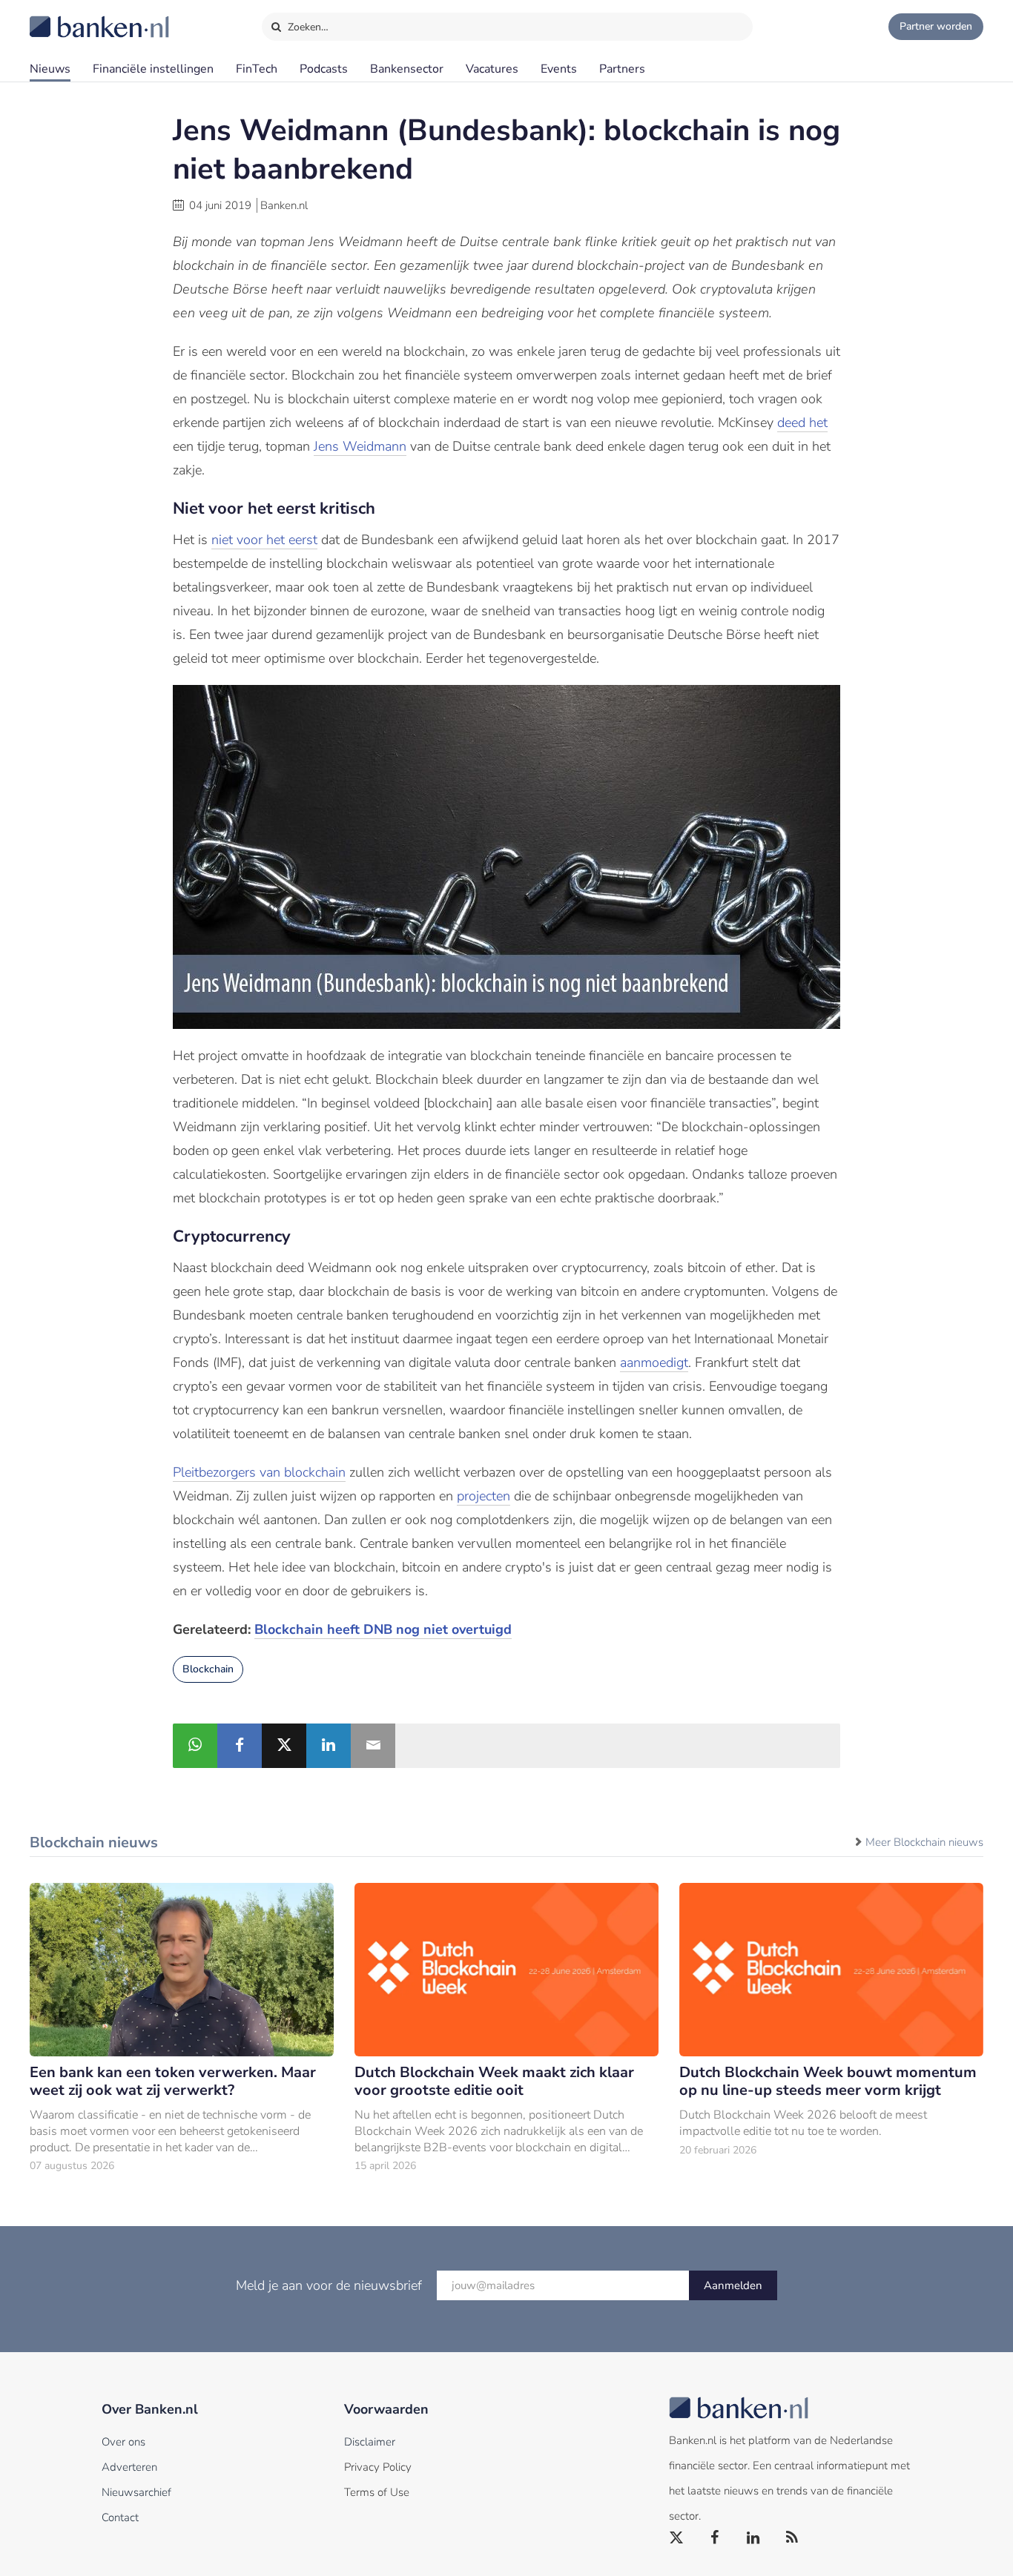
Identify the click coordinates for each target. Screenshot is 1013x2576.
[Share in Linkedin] (329, 1746)
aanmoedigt (654, 1363)
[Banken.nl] (63, 17)
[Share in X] (284, 1746)
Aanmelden (733, 2285)
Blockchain (208, 1669)
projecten (484, 1496)
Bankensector (407, 69)
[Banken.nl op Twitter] (677, 2538)
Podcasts (324, 69)
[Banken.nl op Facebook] (716, 2538)
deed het (802, 423)
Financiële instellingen (153, 69)
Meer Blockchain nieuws (924, 1842)
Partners (622, 69)
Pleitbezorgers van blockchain (259, 1472)
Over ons (123, 2442)
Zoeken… (307, 27)
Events (559, 69)
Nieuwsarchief (136, 2492)
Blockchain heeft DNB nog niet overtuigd (383, 1629)
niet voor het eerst (264, 540)
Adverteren (129, 2467)
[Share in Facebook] (240, 1746)
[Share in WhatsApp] (195, 1746)
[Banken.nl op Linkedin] (754, 2538)
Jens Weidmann (360, 446)
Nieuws (50, 69)
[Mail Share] (373, 1746)
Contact (120, 2517)
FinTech (257, 69)
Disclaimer (370, 2442)
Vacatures (492, 69)
